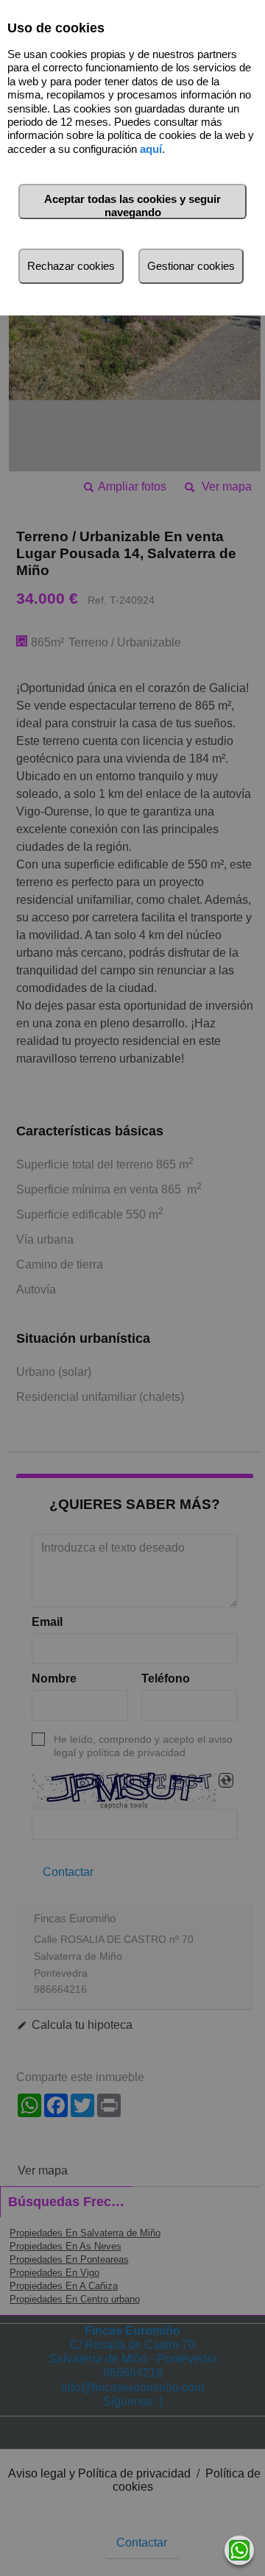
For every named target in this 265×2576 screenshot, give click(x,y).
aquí (151, 149)
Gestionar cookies (191, 266)
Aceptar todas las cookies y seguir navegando (132, 206)
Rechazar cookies (71, 266)
